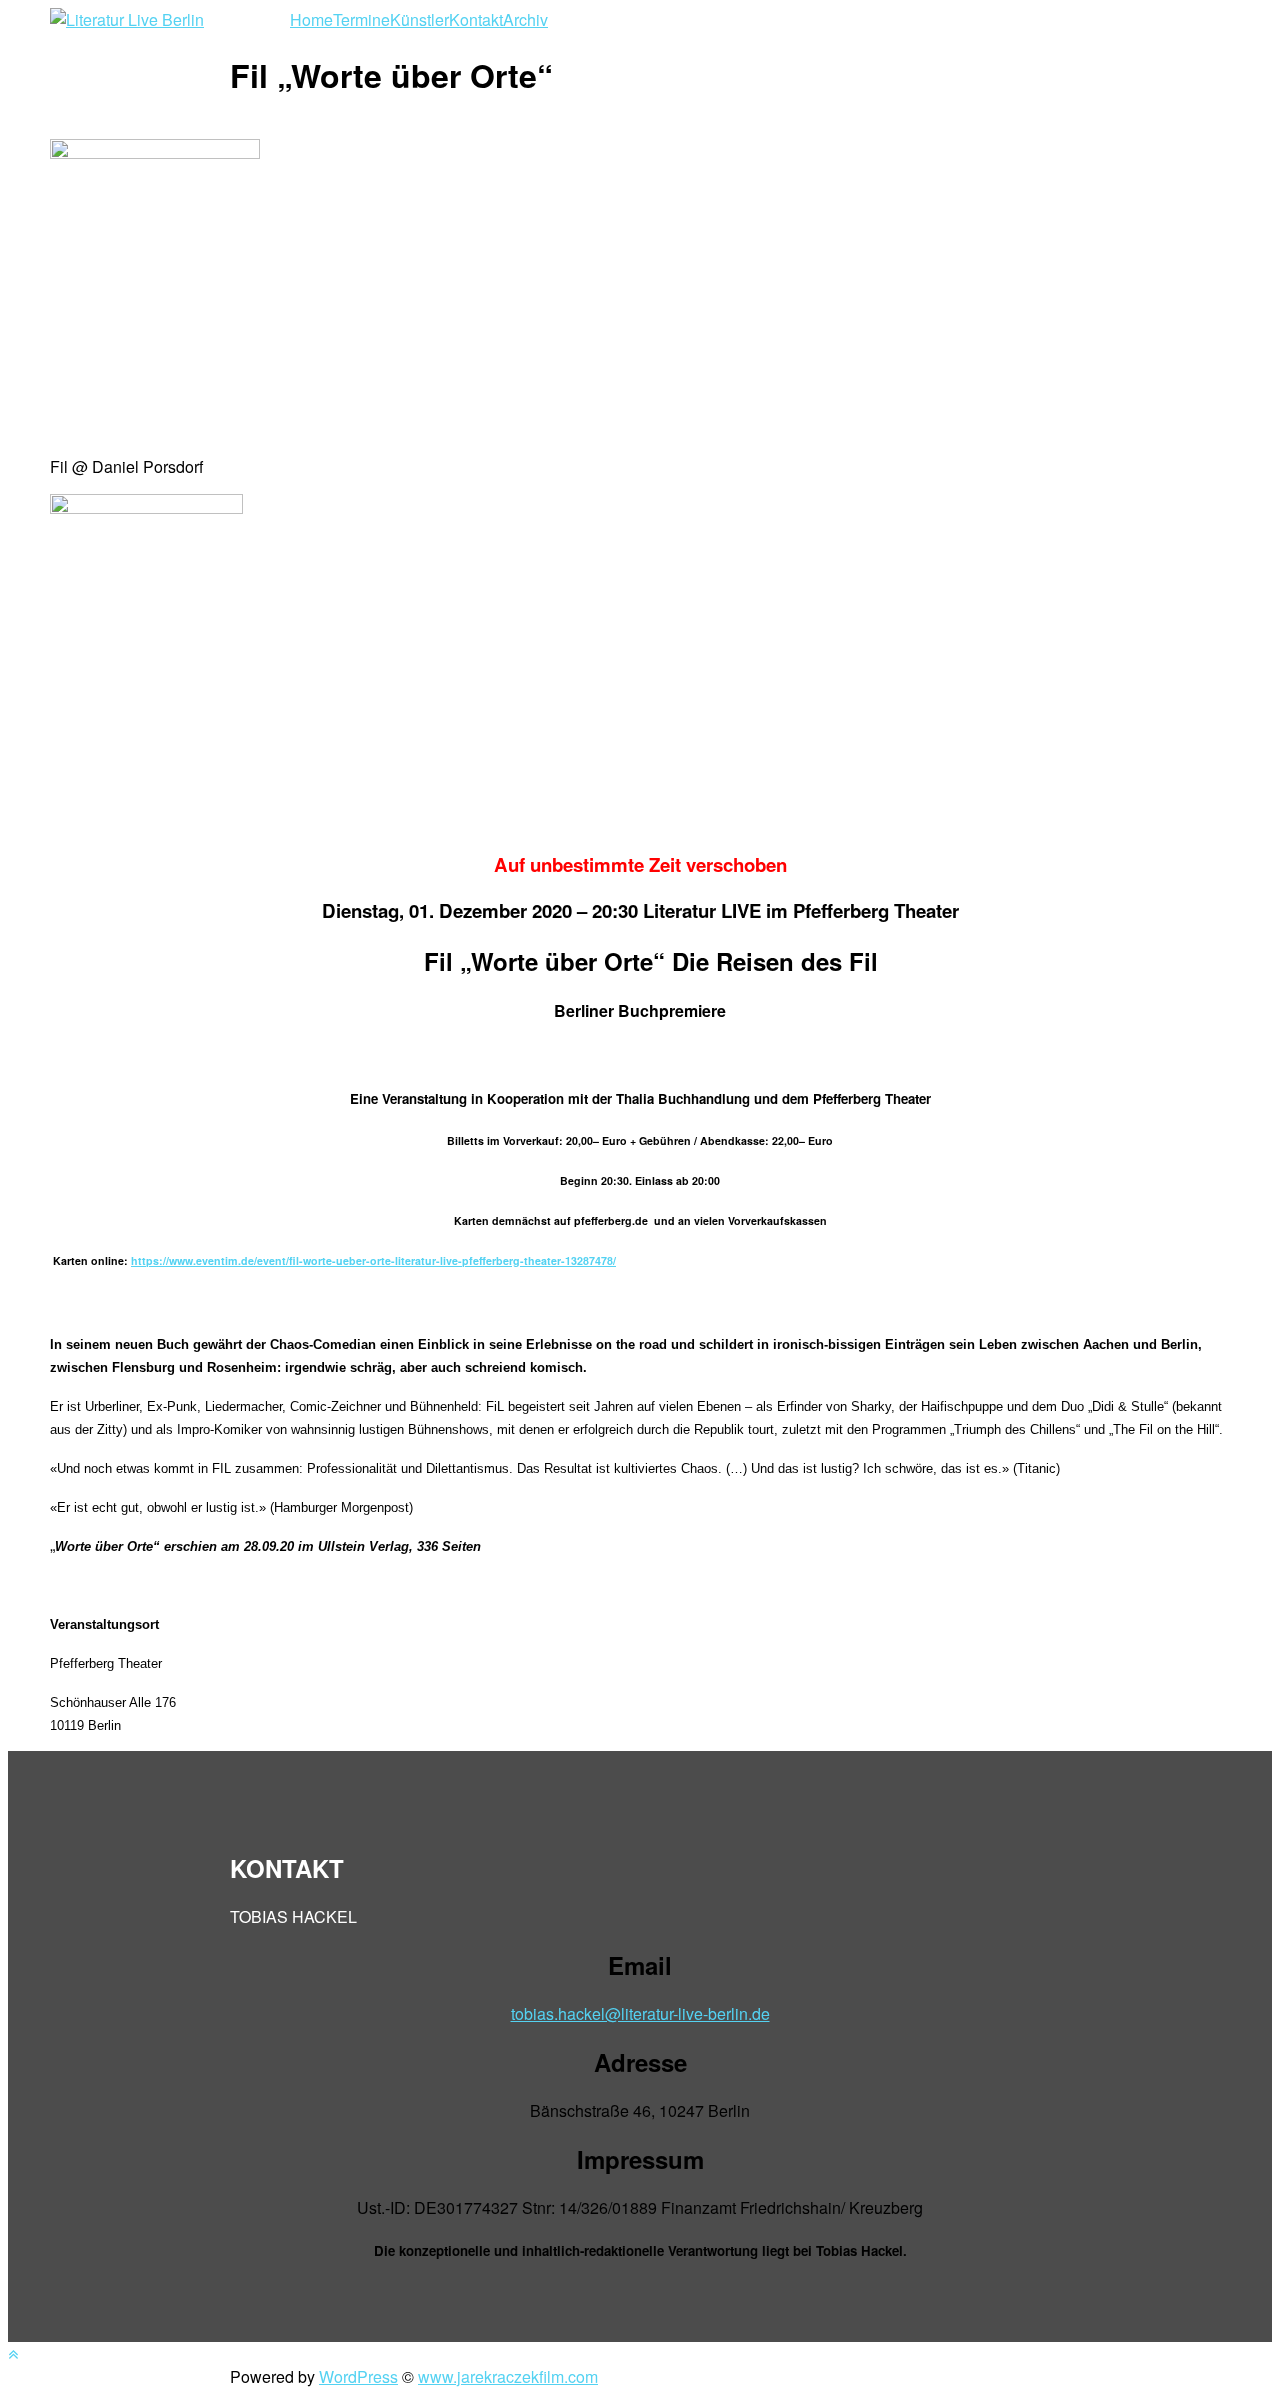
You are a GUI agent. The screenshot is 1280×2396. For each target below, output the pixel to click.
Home (311, 19)
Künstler (419, 19)
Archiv (525, 19)
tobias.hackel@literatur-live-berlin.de (640, 2013)
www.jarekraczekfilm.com (508, 2376)
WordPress (358, 2376)
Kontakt (476, 19)
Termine (361, 19)
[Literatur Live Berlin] (127, 19)
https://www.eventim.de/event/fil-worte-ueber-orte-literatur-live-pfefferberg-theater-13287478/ (373, 1260)
